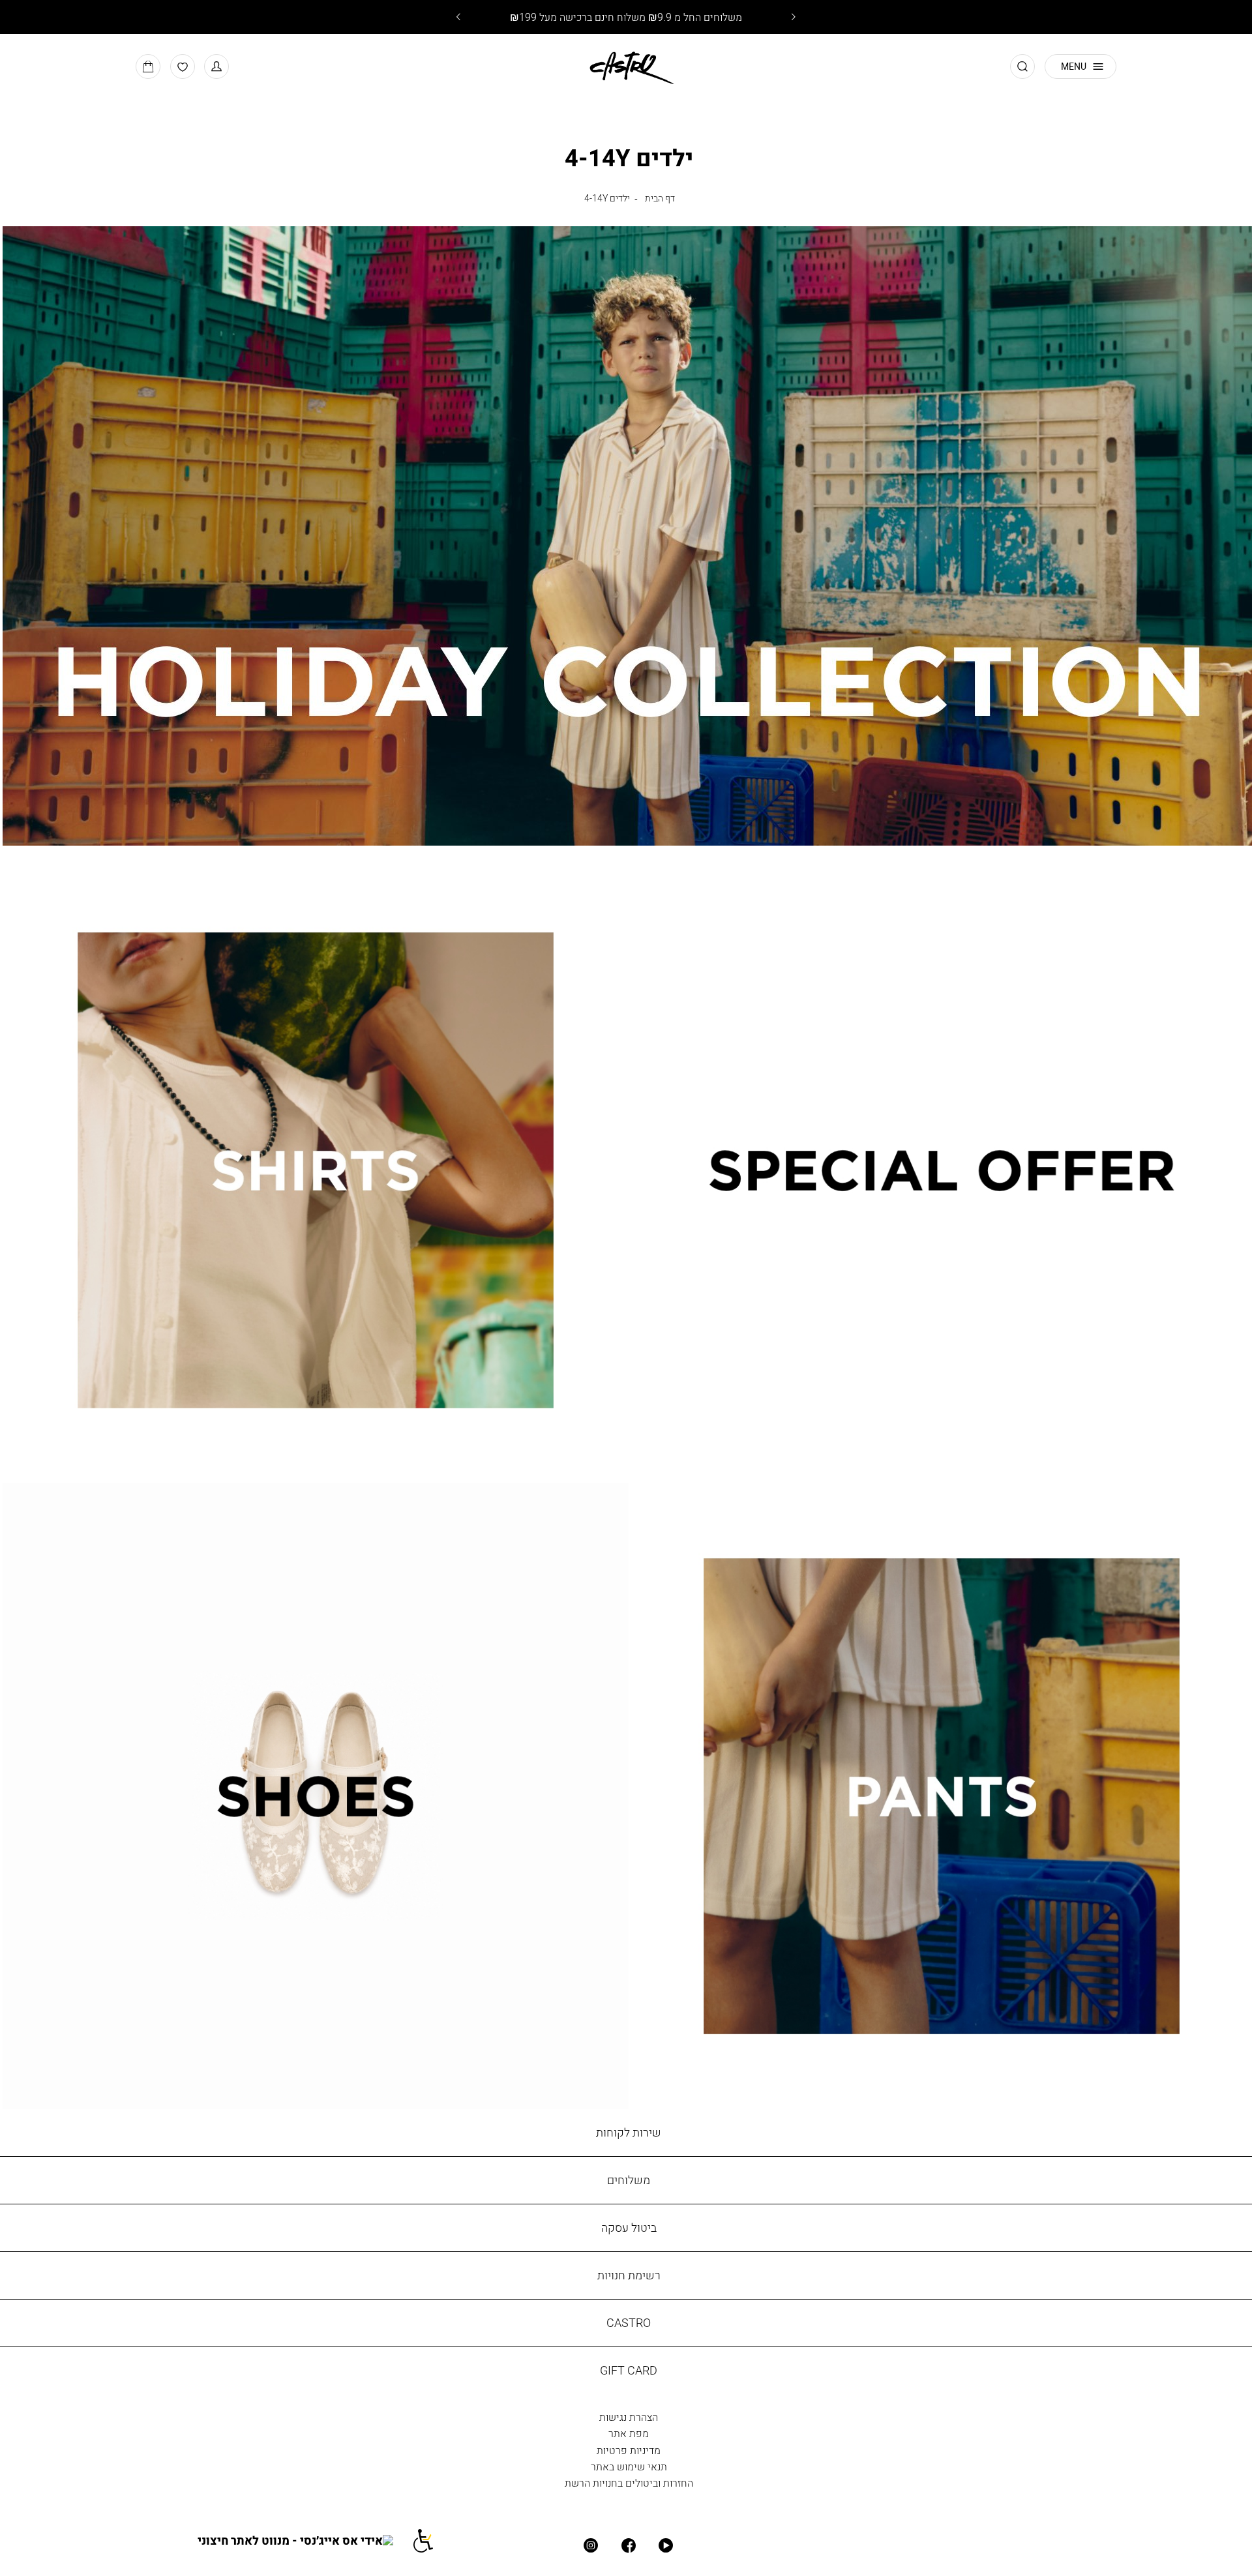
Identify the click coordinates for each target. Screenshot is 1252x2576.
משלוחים (629, 2180)
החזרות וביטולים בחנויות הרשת (629, 2483)
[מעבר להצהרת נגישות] (431, 2540)
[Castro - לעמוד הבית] (626, 66)
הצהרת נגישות (629, 2417)
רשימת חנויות (629, 2275)
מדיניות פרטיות (629, 2450)
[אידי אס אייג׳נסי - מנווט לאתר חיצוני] (304, 2540)
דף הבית (660, 198)
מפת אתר (629, 2433)
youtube (666, 2546)
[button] (216, 67)
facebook (629, 2546)
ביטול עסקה (629, 2228)
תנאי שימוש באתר (629, 2466)
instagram (591, 2546)
